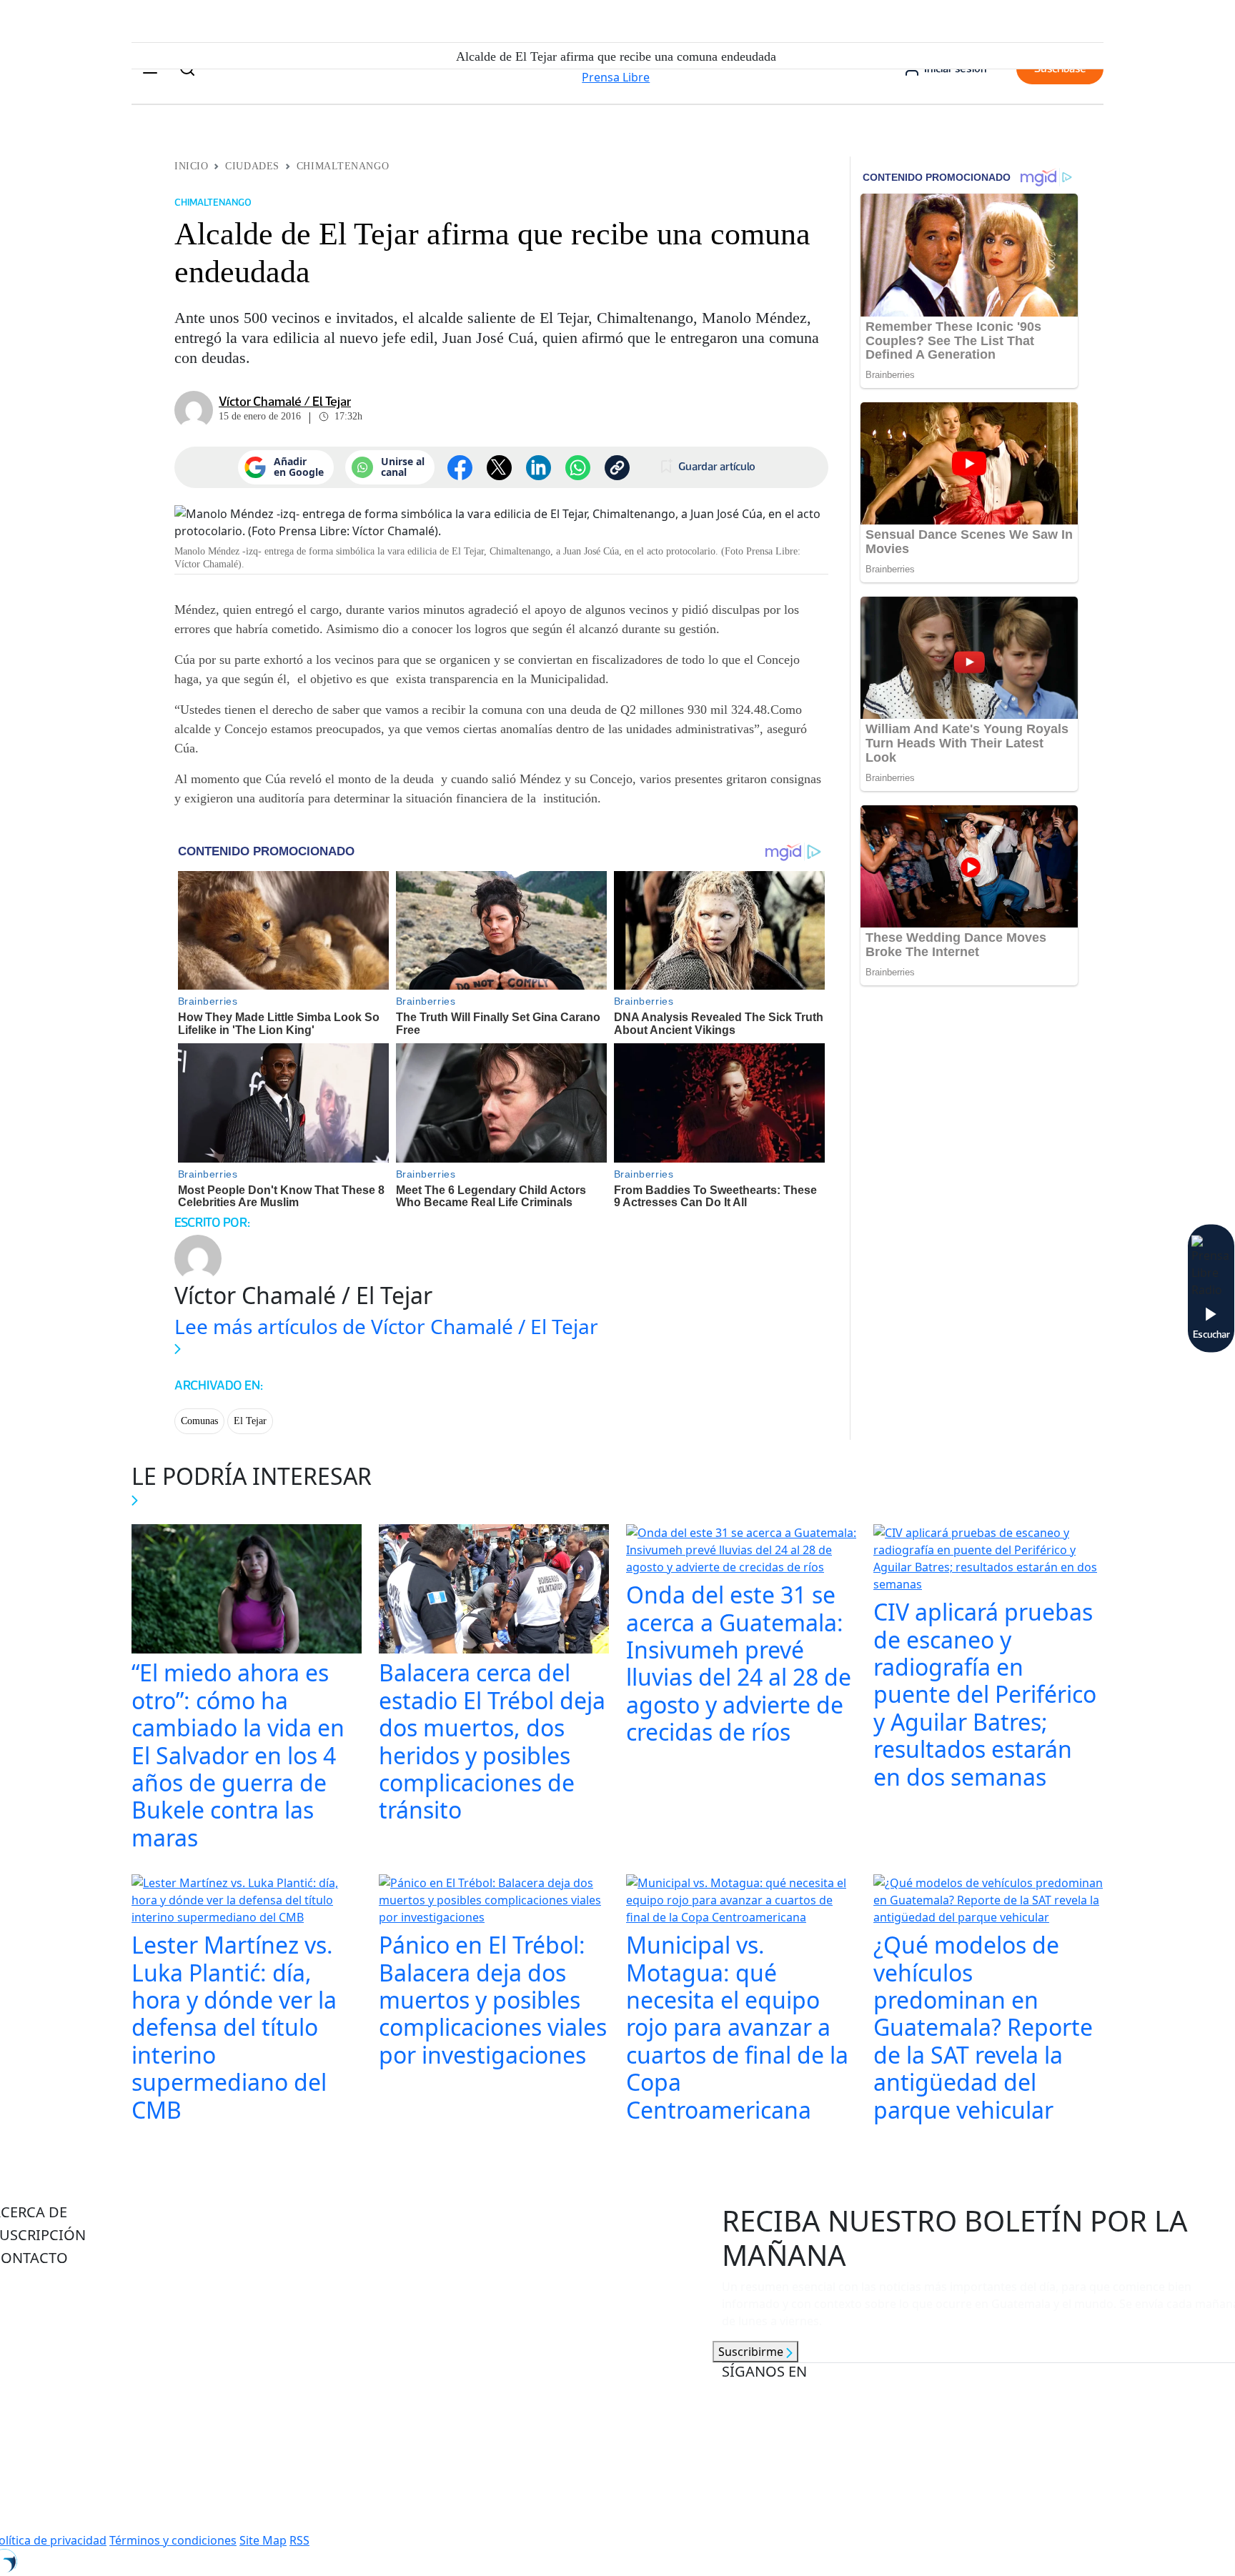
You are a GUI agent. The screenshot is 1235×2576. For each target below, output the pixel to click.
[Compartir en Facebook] (460, 468)
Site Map (263, 2540)
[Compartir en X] (499, 468)
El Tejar (250, 1421)
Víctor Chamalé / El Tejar (285, 402)
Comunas (199, 1421)
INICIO (191, 166)
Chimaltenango (343, 166)
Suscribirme (752, 2352)
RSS (299, 2540)
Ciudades (252, 166)
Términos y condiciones (173, 2540)
